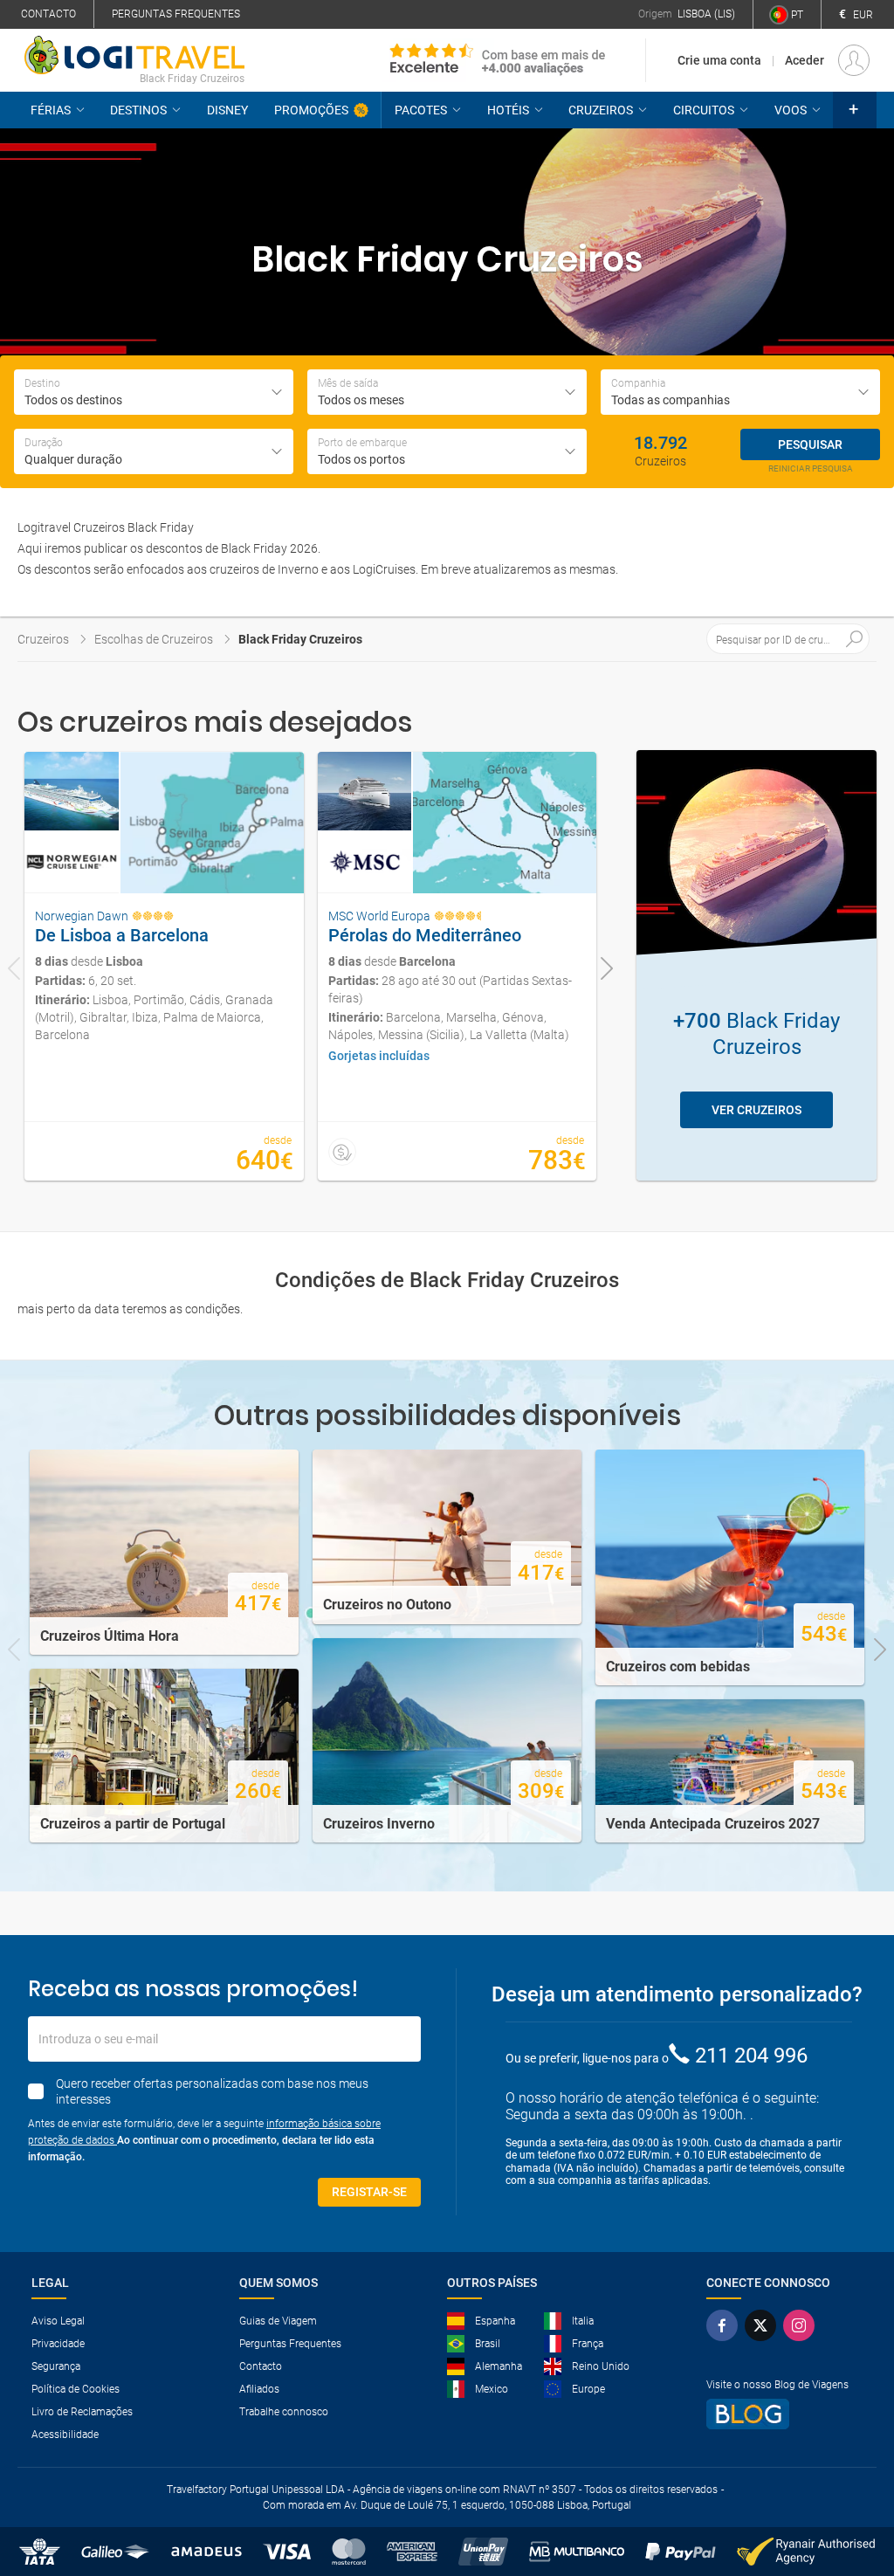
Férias (51, 110)
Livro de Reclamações (82, 2412)
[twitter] (760, 2325)
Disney (227, 110)
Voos (791, 110)
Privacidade (58, 2344)
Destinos (138, 110)
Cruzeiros (601, 110)
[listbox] (154, 451)
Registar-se (369, 2192)
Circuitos (704, 110)
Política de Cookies (76, 2389)
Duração (44, 443)
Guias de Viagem (278, 2321)
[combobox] (154, 392)
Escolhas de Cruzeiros (154, 639)
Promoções (311, 110)
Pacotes (421, 110)
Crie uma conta (719, 60)
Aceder (805, 60)
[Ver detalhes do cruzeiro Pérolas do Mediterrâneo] (457, 966)
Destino (42, 383)
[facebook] (722, 2325)
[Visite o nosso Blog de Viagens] (777, 2414)
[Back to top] (851, 2472)
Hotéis (508, 110)
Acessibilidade (65, 2435)
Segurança (56, 2366)
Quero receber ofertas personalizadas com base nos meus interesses (212, 2091)
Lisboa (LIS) (706, 14)
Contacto (48, 14)
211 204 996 (751, 2056)
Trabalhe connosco (284, 2412)
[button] (855, 110)
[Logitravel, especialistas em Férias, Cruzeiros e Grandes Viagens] (134, 55)
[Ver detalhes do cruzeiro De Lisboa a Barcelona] (164, 966)
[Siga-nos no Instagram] (799, 2325)
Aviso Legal (58, 2321)
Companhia (638, 383)
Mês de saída (348, 383)
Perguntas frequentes (176, 14)
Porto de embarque (362, 443)
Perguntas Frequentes (290, 2344)
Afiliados (259, 2389)
